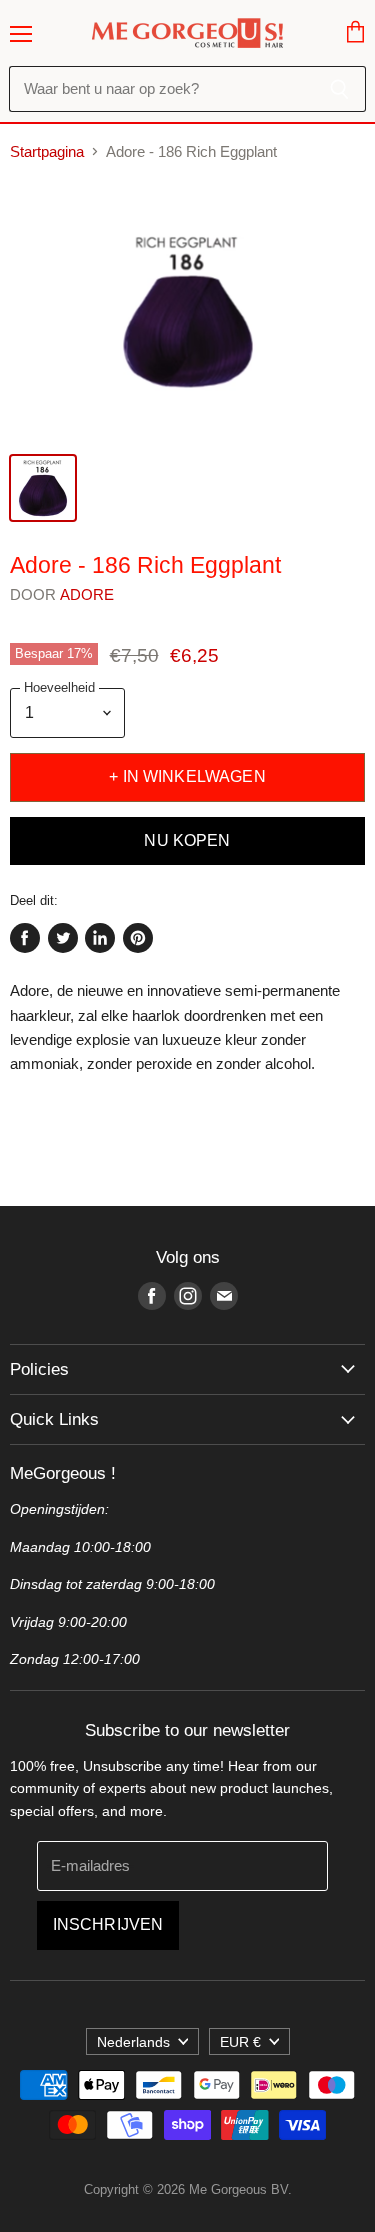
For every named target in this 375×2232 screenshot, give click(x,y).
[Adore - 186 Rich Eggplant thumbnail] (43, 488)
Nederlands (133, 2042)
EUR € (240, 2042)
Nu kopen (187, 840)
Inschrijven (108, 1924)
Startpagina (47, 151)
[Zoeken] (339, 89)
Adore (87, 594)
